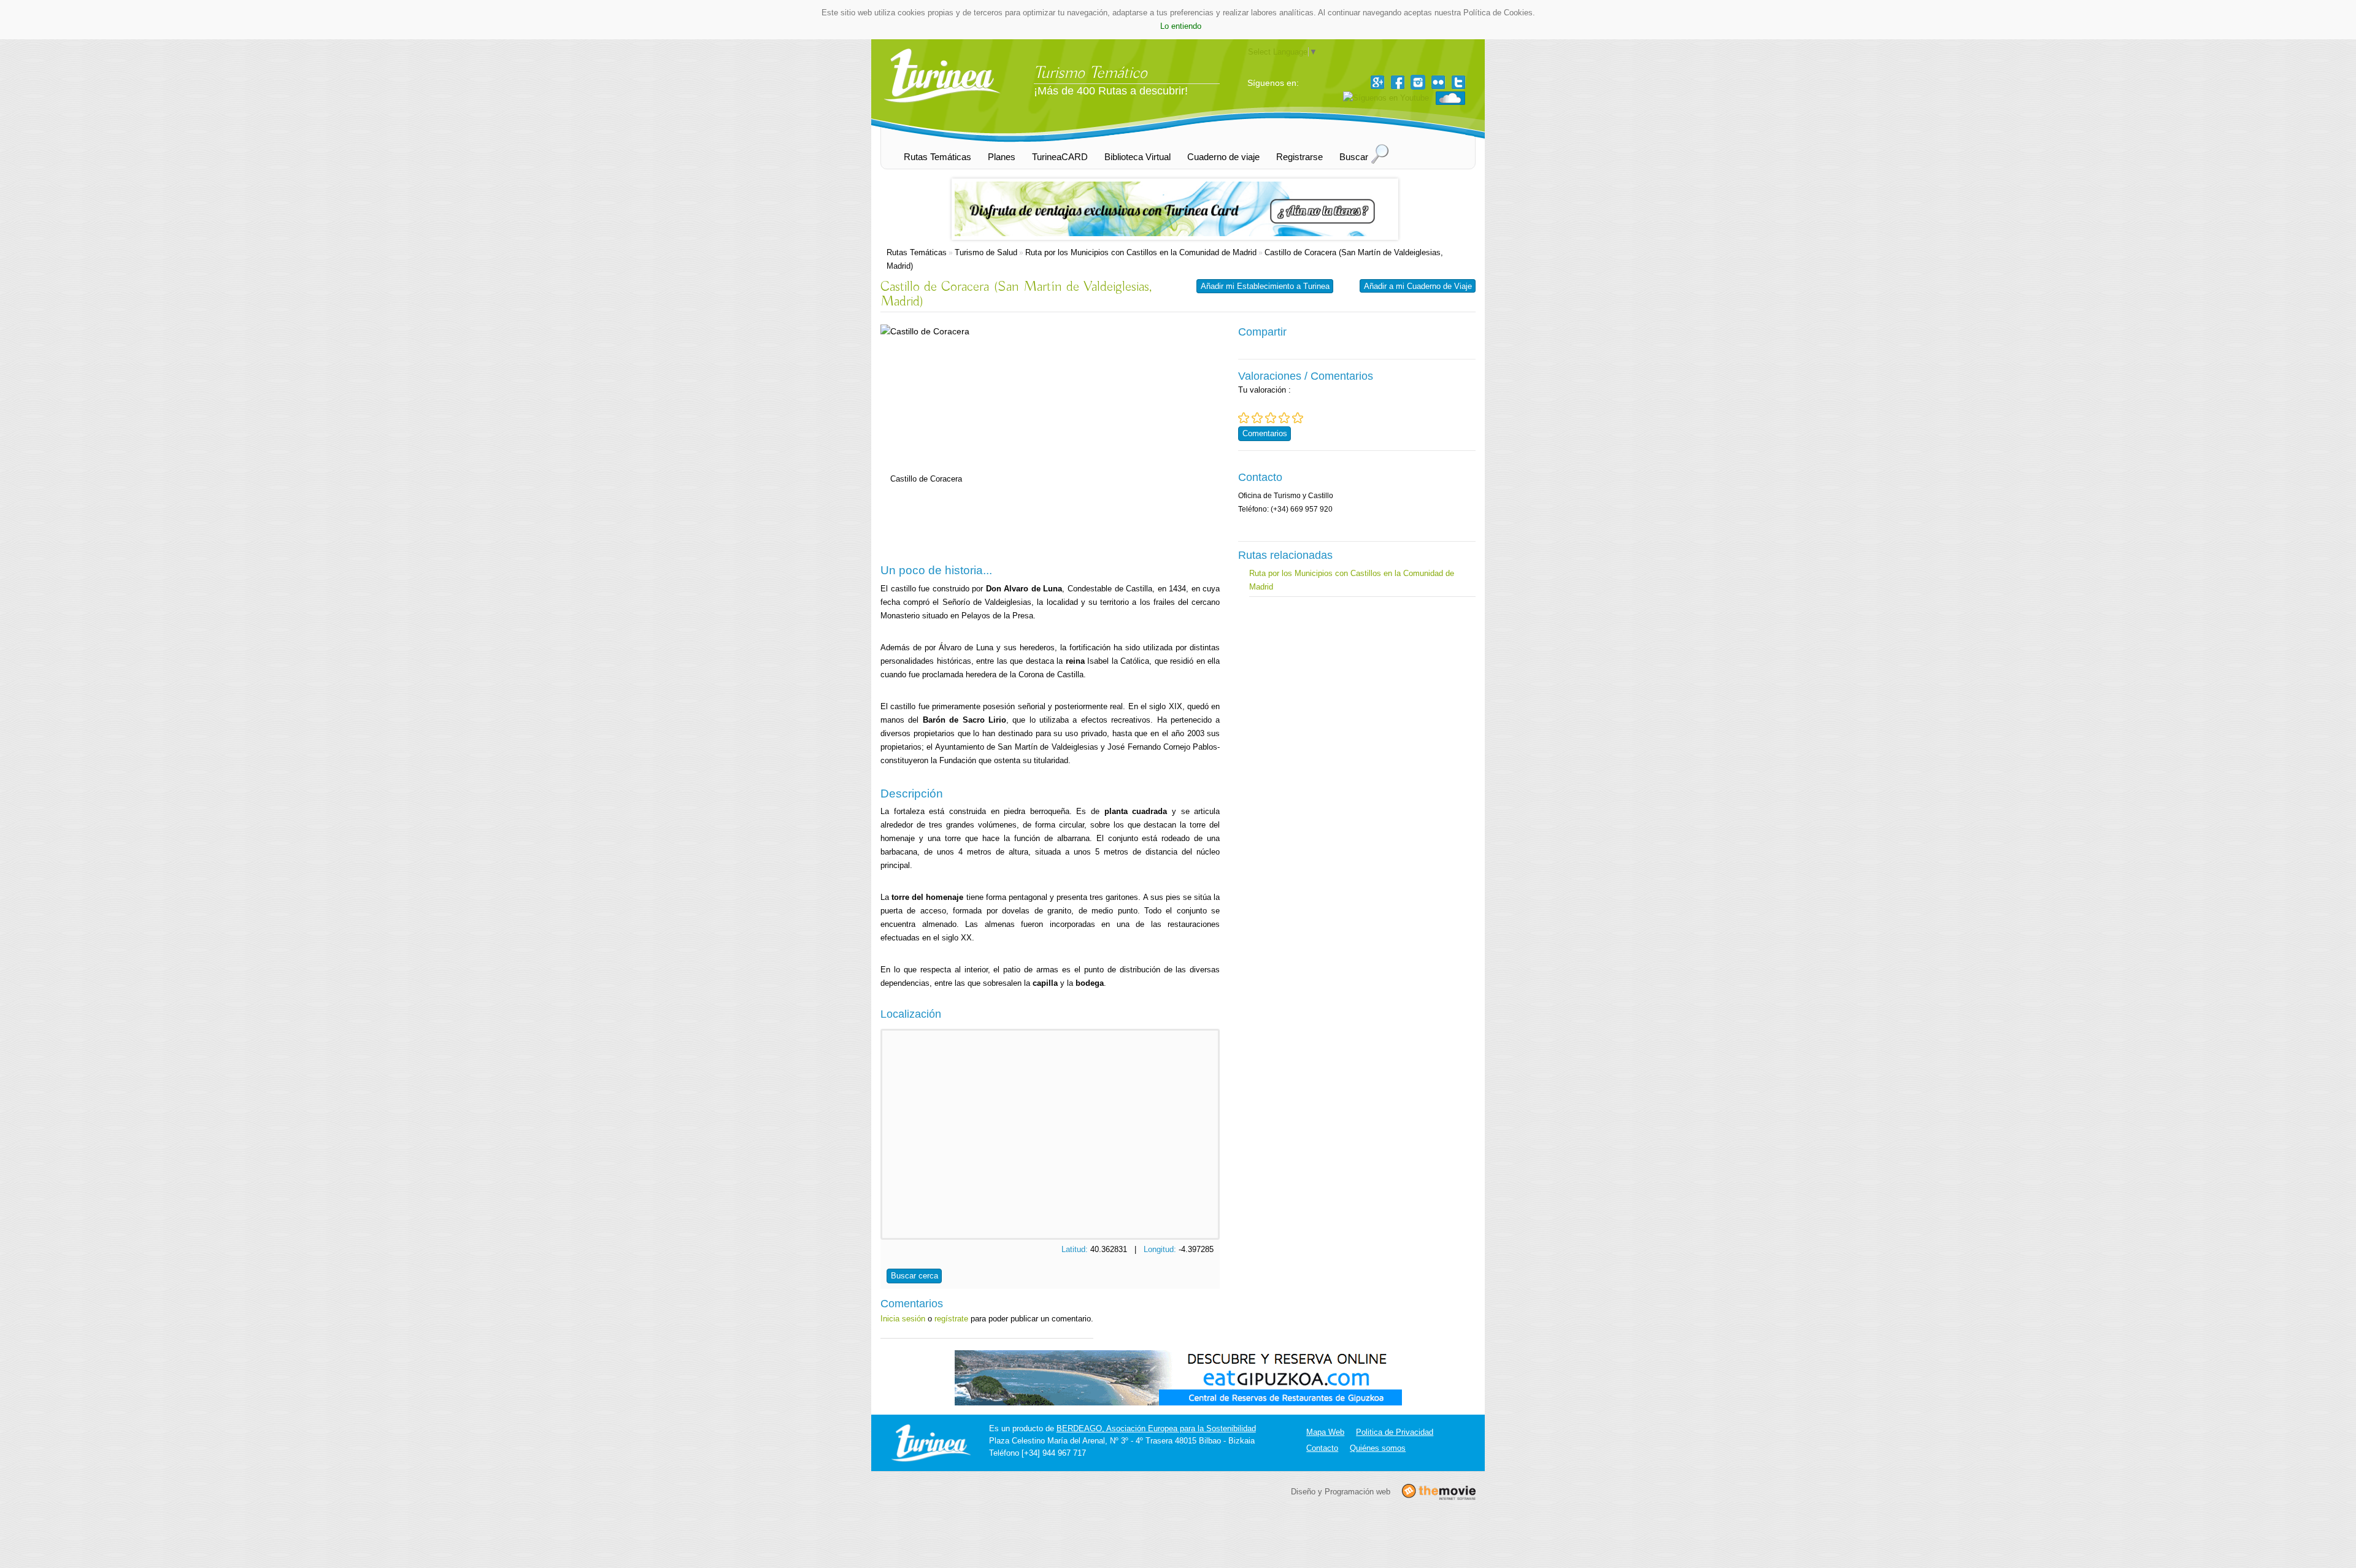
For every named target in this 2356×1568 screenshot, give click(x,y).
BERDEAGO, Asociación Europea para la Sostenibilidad (1156, 1428)
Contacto (1322, 1448)
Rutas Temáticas (917, 252)
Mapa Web (1325, 1432)
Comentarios (1265, 433)
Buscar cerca (914, 1276)
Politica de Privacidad (1395, 1432)
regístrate (951, 1319)
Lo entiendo (1181, 26)
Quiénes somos (1378, 1448)
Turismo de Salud (986, 252)
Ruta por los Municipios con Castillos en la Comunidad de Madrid (1141, 252)
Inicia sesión (903, 1319)
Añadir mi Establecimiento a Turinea (1265, 286)
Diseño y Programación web (1341, 1492)
